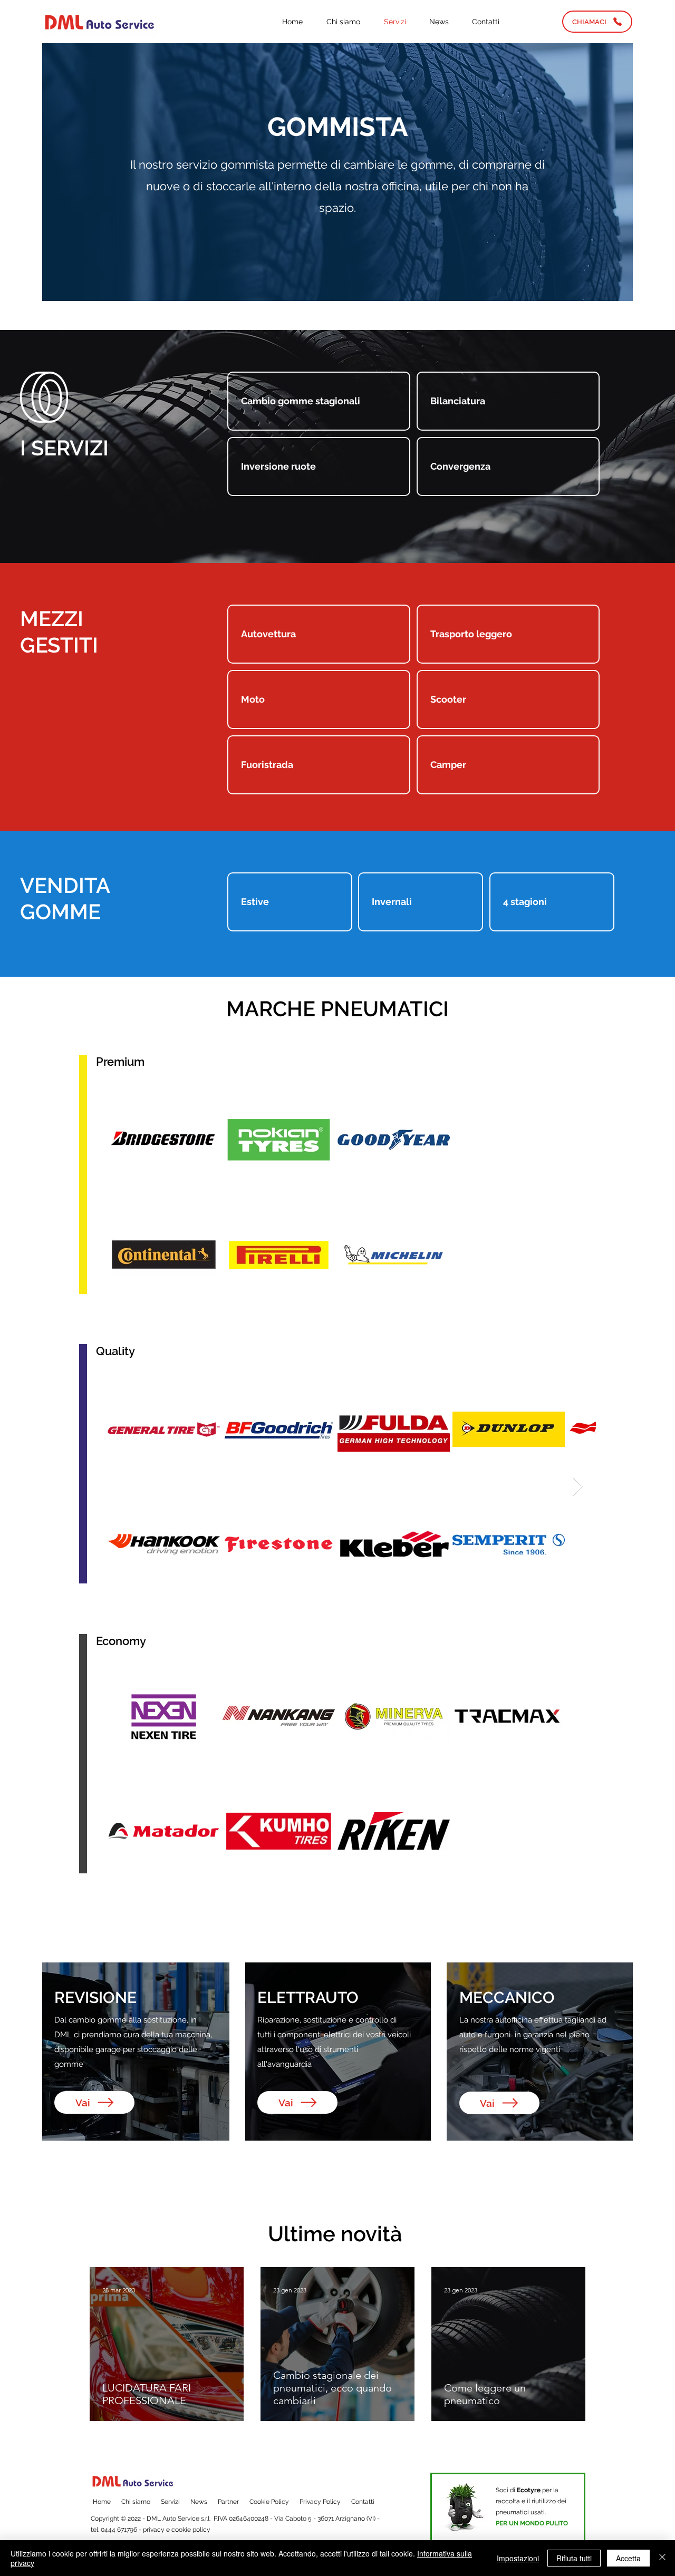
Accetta (628, 2558)
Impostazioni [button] (518, 2558)
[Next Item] (578, 1487)
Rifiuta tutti (574, 2558)
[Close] (662, 2558)
